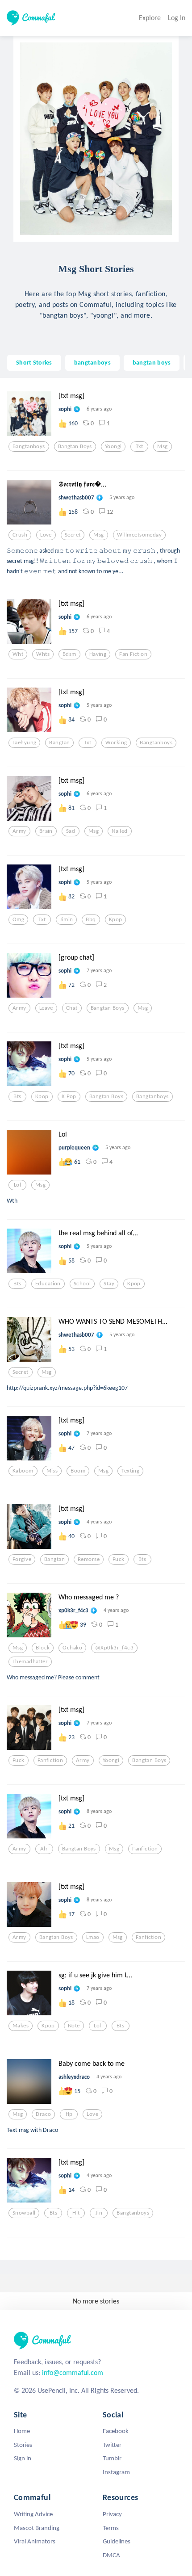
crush (20, 535)
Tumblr (112, 2458)
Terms (111, 2528)
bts (17, 1096)
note (74, 2026)
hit (76, 2213)
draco (43, 2114)
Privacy (112, 2514)
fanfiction (50, 1760)
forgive (22, 1559)
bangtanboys (92, 362)
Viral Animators (35, 2541)
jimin (66, 919)
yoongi (113, 446)
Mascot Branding (37, 2528)
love (46, 535)
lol (17, 1185)
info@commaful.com (73, 2373)
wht (18, 654)
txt (139, 446)
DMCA (111, 2555)
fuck (119, 1559)
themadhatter (30, 1661)
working (116, 743)
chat (72, 1008)
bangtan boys (152, 362)
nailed (120, 831)
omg (18, 919)
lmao (93, 1937)
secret (73, 535)
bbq (91, 919)
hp (69, 2114)
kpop (116, 919)
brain (46, 831)
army (19, 831)
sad (71, 831)
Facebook (116, 2431)
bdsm (69, 654)
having (98, 654)
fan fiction (133, 654)
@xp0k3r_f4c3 (114, 1648)
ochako (72, 1648)
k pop (69, 1096)
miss (52, 1471)
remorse (89, 1559)
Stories (23, 2445)
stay (109, 1284)
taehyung (24, 743)
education (48, 1284)
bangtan (59, 743)
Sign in (23, 2458)
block (43, 1648)
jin (99, 2213)
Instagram (116, 2472)
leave (46, 1008)
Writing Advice (33, 2514)
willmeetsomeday (139, 535)
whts (43, 654)
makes (21, 2026)
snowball (24, 2213)
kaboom (23, 1471)
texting (130, 1471)
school (82, 1284)
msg (162, 446)
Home (22, 2431)
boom (78, 1471)
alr (44, 1849)
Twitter (112, 2445)
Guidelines (117, 2541)
